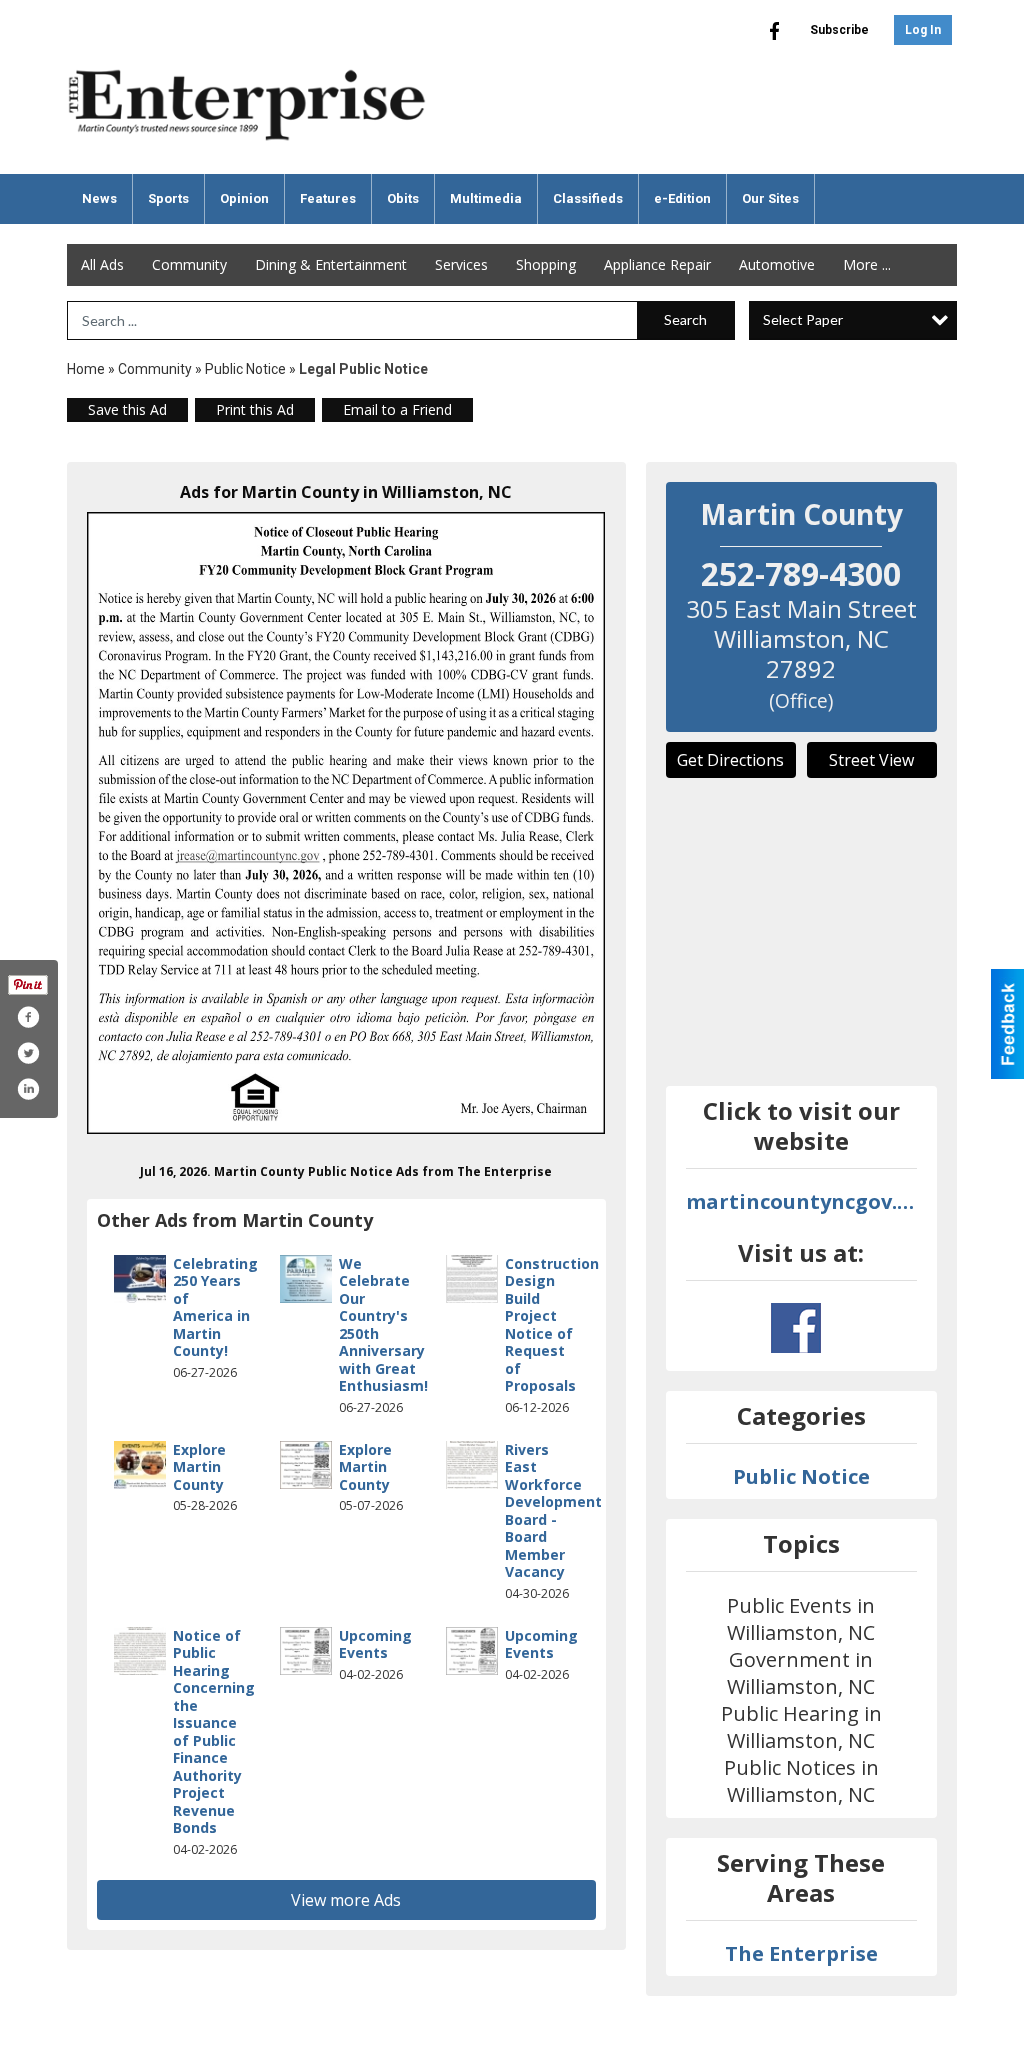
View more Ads (346, 1900)
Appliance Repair (657, 264)
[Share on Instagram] (28, 1089)
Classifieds (588, 198)
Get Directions (730, 760)
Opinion (244, 198)
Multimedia (486, 198)
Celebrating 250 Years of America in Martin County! (215, 1307)
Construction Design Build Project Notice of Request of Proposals (552, 1325)
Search (685, 319)
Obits (403, 198)
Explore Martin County (199, 1467)
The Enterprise (801, 1953)
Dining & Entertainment (331, 264)
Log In (923, 30)
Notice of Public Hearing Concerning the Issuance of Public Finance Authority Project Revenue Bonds (214, 1732)
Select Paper (803, 319)
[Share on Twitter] (28, 1053)
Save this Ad (127, 409)
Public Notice (245, 369)
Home (86, 369)
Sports (168, 198)
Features (328, 198)
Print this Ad (255, 409)
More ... (867, 264)
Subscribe (839, 30)
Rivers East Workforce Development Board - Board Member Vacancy (553, 1511)
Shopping (546, 264)
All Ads (102, 264)
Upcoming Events (375, 1644)
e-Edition (682, 198)
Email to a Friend (397, 409)
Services (461, 264)
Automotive (777, 264)
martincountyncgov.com (802, 1201)
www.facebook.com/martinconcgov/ (796, 1328)
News (99, 198)
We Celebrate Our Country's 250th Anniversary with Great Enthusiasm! (383, 1325)
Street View (871, 760)
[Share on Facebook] (28, 1017)
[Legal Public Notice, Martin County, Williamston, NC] (346, 823)
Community (189, 264)
